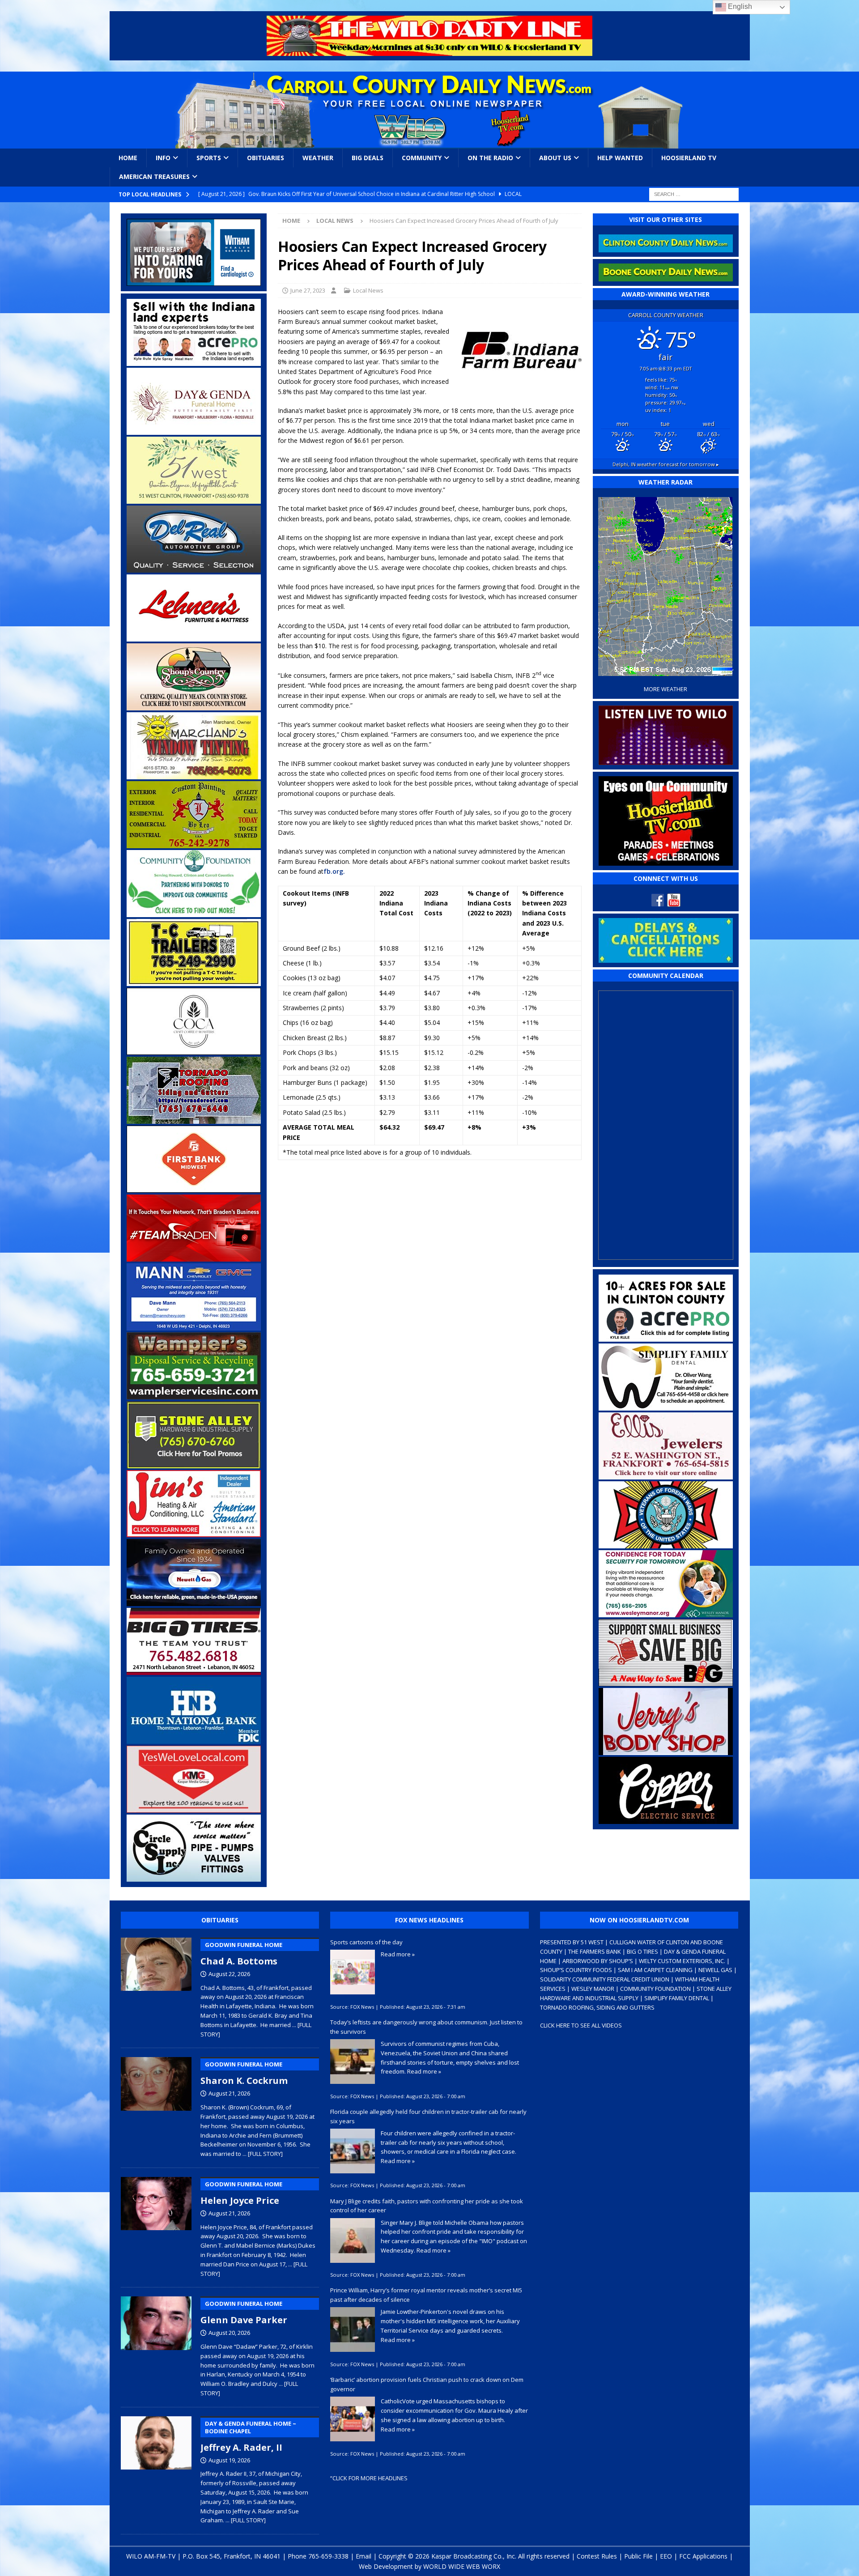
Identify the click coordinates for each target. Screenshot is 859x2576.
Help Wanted (620, 158)
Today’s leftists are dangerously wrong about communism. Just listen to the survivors (426, 2027)
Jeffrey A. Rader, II (248, 2436)
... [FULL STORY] (263, 2154)
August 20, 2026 (229, 2333)
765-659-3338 (328, 2556)
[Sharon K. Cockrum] (156, 2105)
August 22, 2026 (229, 1974)
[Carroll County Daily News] (430, 110)
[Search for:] (694, 193)
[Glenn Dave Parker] (156, 2345)
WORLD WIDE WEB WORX (462, 2566)
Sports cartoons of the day (366, 1942)
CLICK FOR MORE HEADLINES (370, 2478)
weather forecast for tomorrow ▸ (666, 464)
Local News (368, 290)
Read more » (398, 1954)
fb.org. (334, 871)
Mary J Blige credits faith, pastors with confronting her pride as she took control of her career (427, 2206)
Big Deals (368, 158)
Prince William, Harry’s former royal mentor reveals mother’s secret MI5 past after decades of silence (426, 2295)
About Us (555, 158)
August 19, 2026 (229, 2460)
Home (128, 158)
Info (163, 158)
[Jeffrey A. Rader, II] (156, 2468)
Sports (209, 158)
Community (422, 158)
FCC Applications (703, 2556)
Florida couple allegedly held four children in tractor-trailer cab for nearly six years (428, 2116)
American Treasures (154, 176)
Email (364, 2556)
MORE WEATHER (666, 689)
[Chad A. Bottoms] (156, 1986)
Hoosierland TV (689, 158)
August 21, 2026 (229, 2093)
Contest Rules (597, 2556)
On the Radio (490, 158)
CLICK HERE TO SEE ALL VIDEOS (581, 2025)
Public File (638, 2556)
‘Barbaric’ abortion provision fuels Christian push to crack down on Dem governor (427, 2384)
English (739, 6)
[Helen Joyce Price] (156, 2225)
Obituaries (266, 158)
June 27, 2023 (308, 290)
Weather (318, 158)
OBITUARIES (220, 1920)
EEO (666, 2556)
